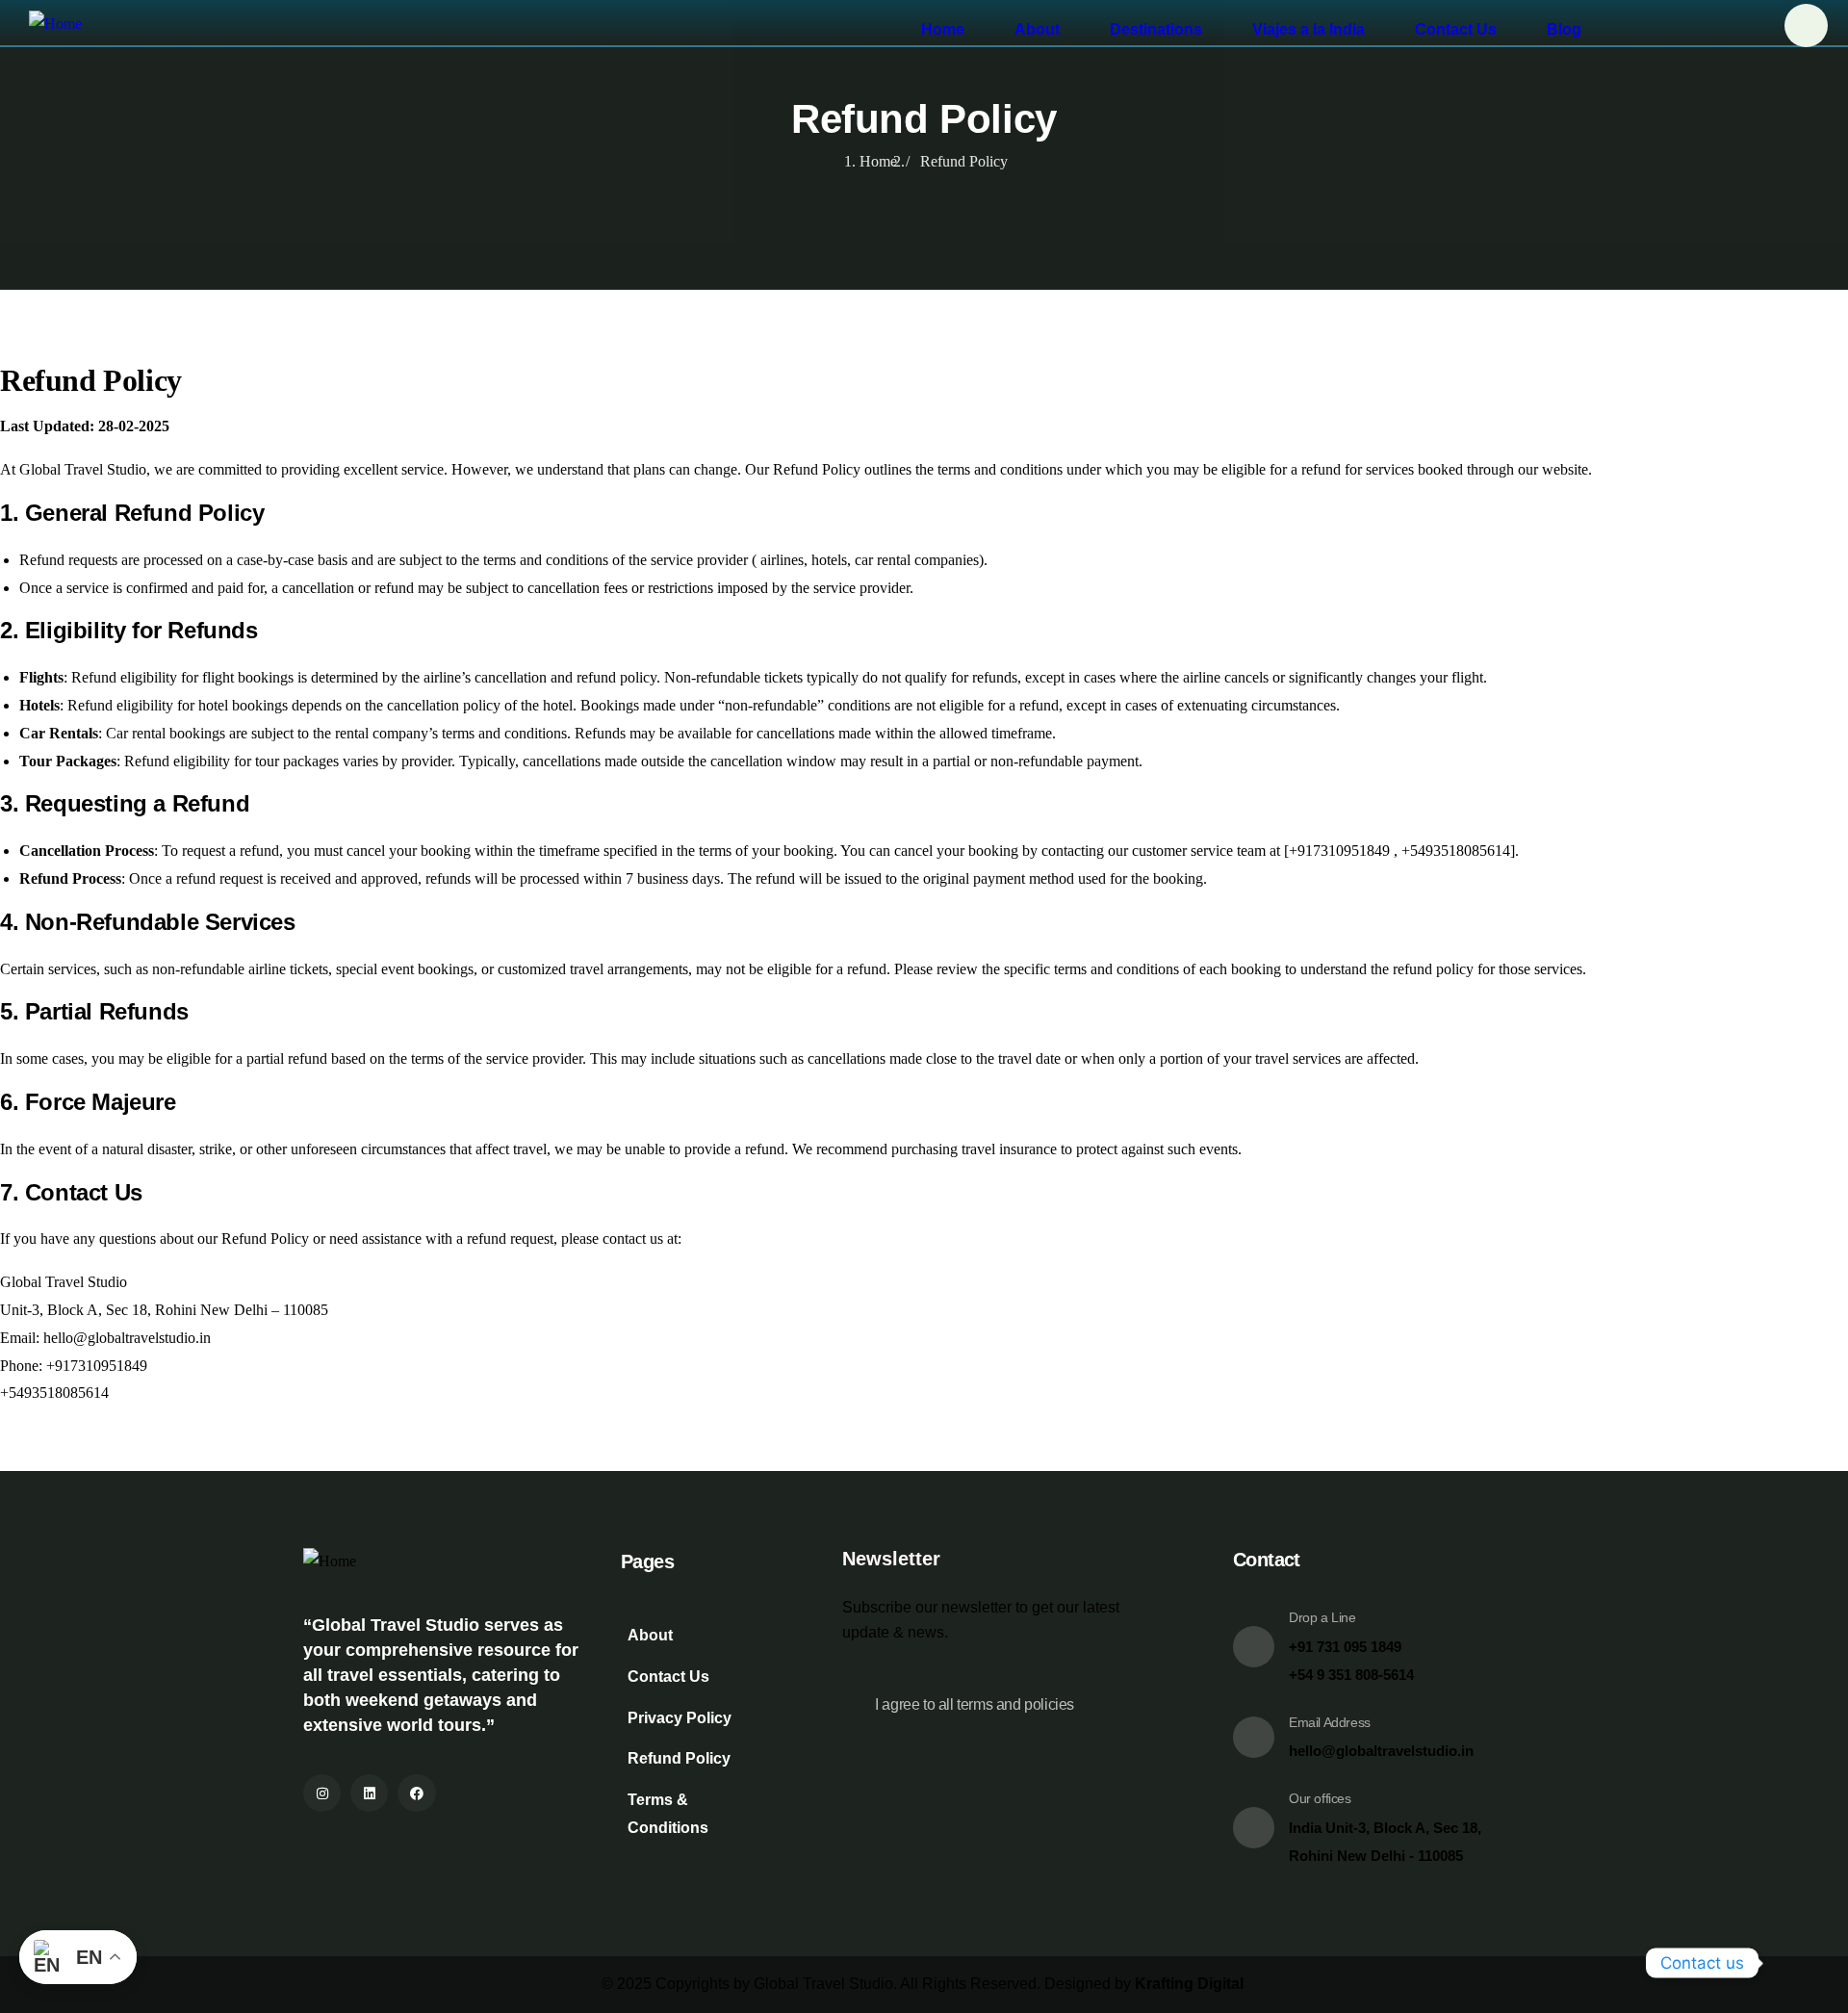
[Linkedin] (369, 1793)
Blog (1564, 29)
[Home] (41, 25)
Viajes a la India (1309, 29)
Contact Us (1456, 29)
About (1037, 29)
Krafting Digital (1189, 1984)
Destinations (1156, 29)
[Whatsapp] (1794, 1963)
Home (943, 29)
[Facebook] (416, 1793)
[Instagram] (322, 1793)
